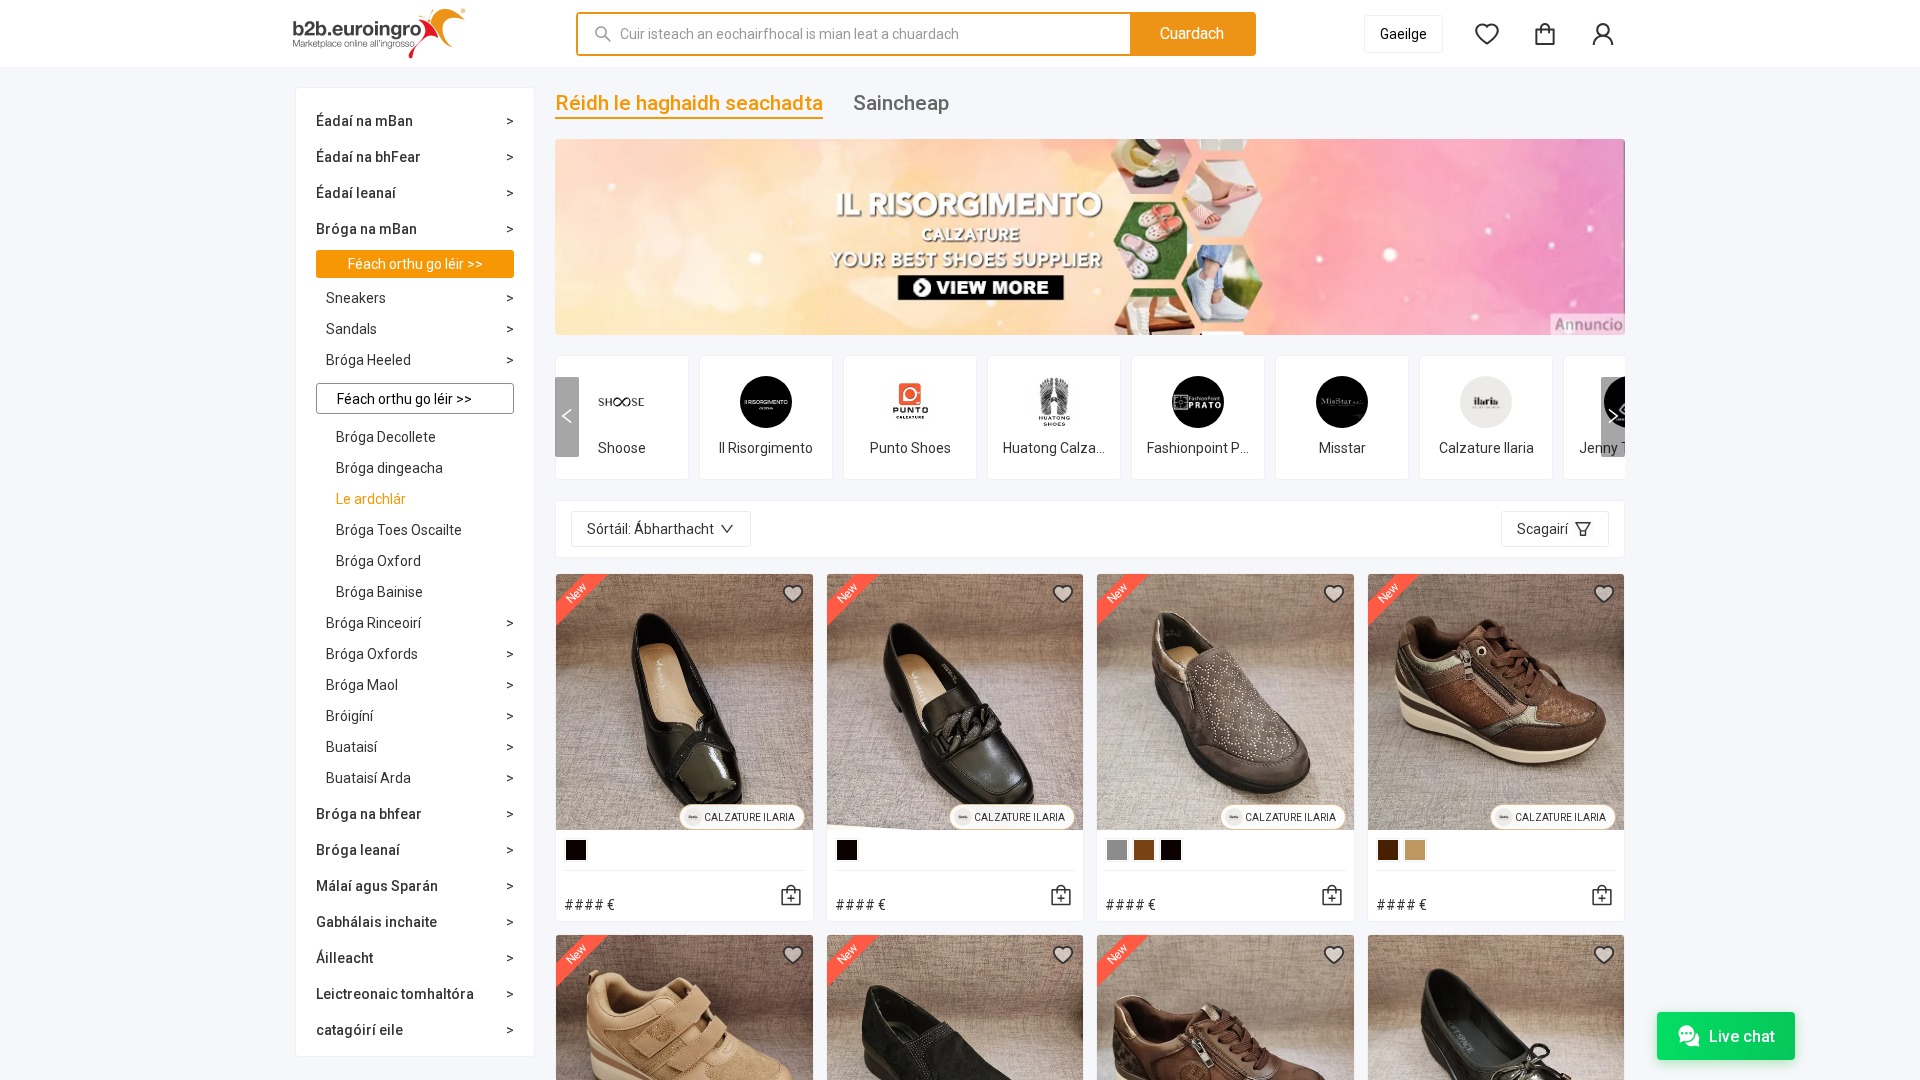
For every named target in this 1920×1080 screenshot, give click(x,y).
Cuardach (1192, 33)
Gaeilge (1403, 34)
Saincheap (901, 103)
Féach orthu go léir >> (415, 264)
